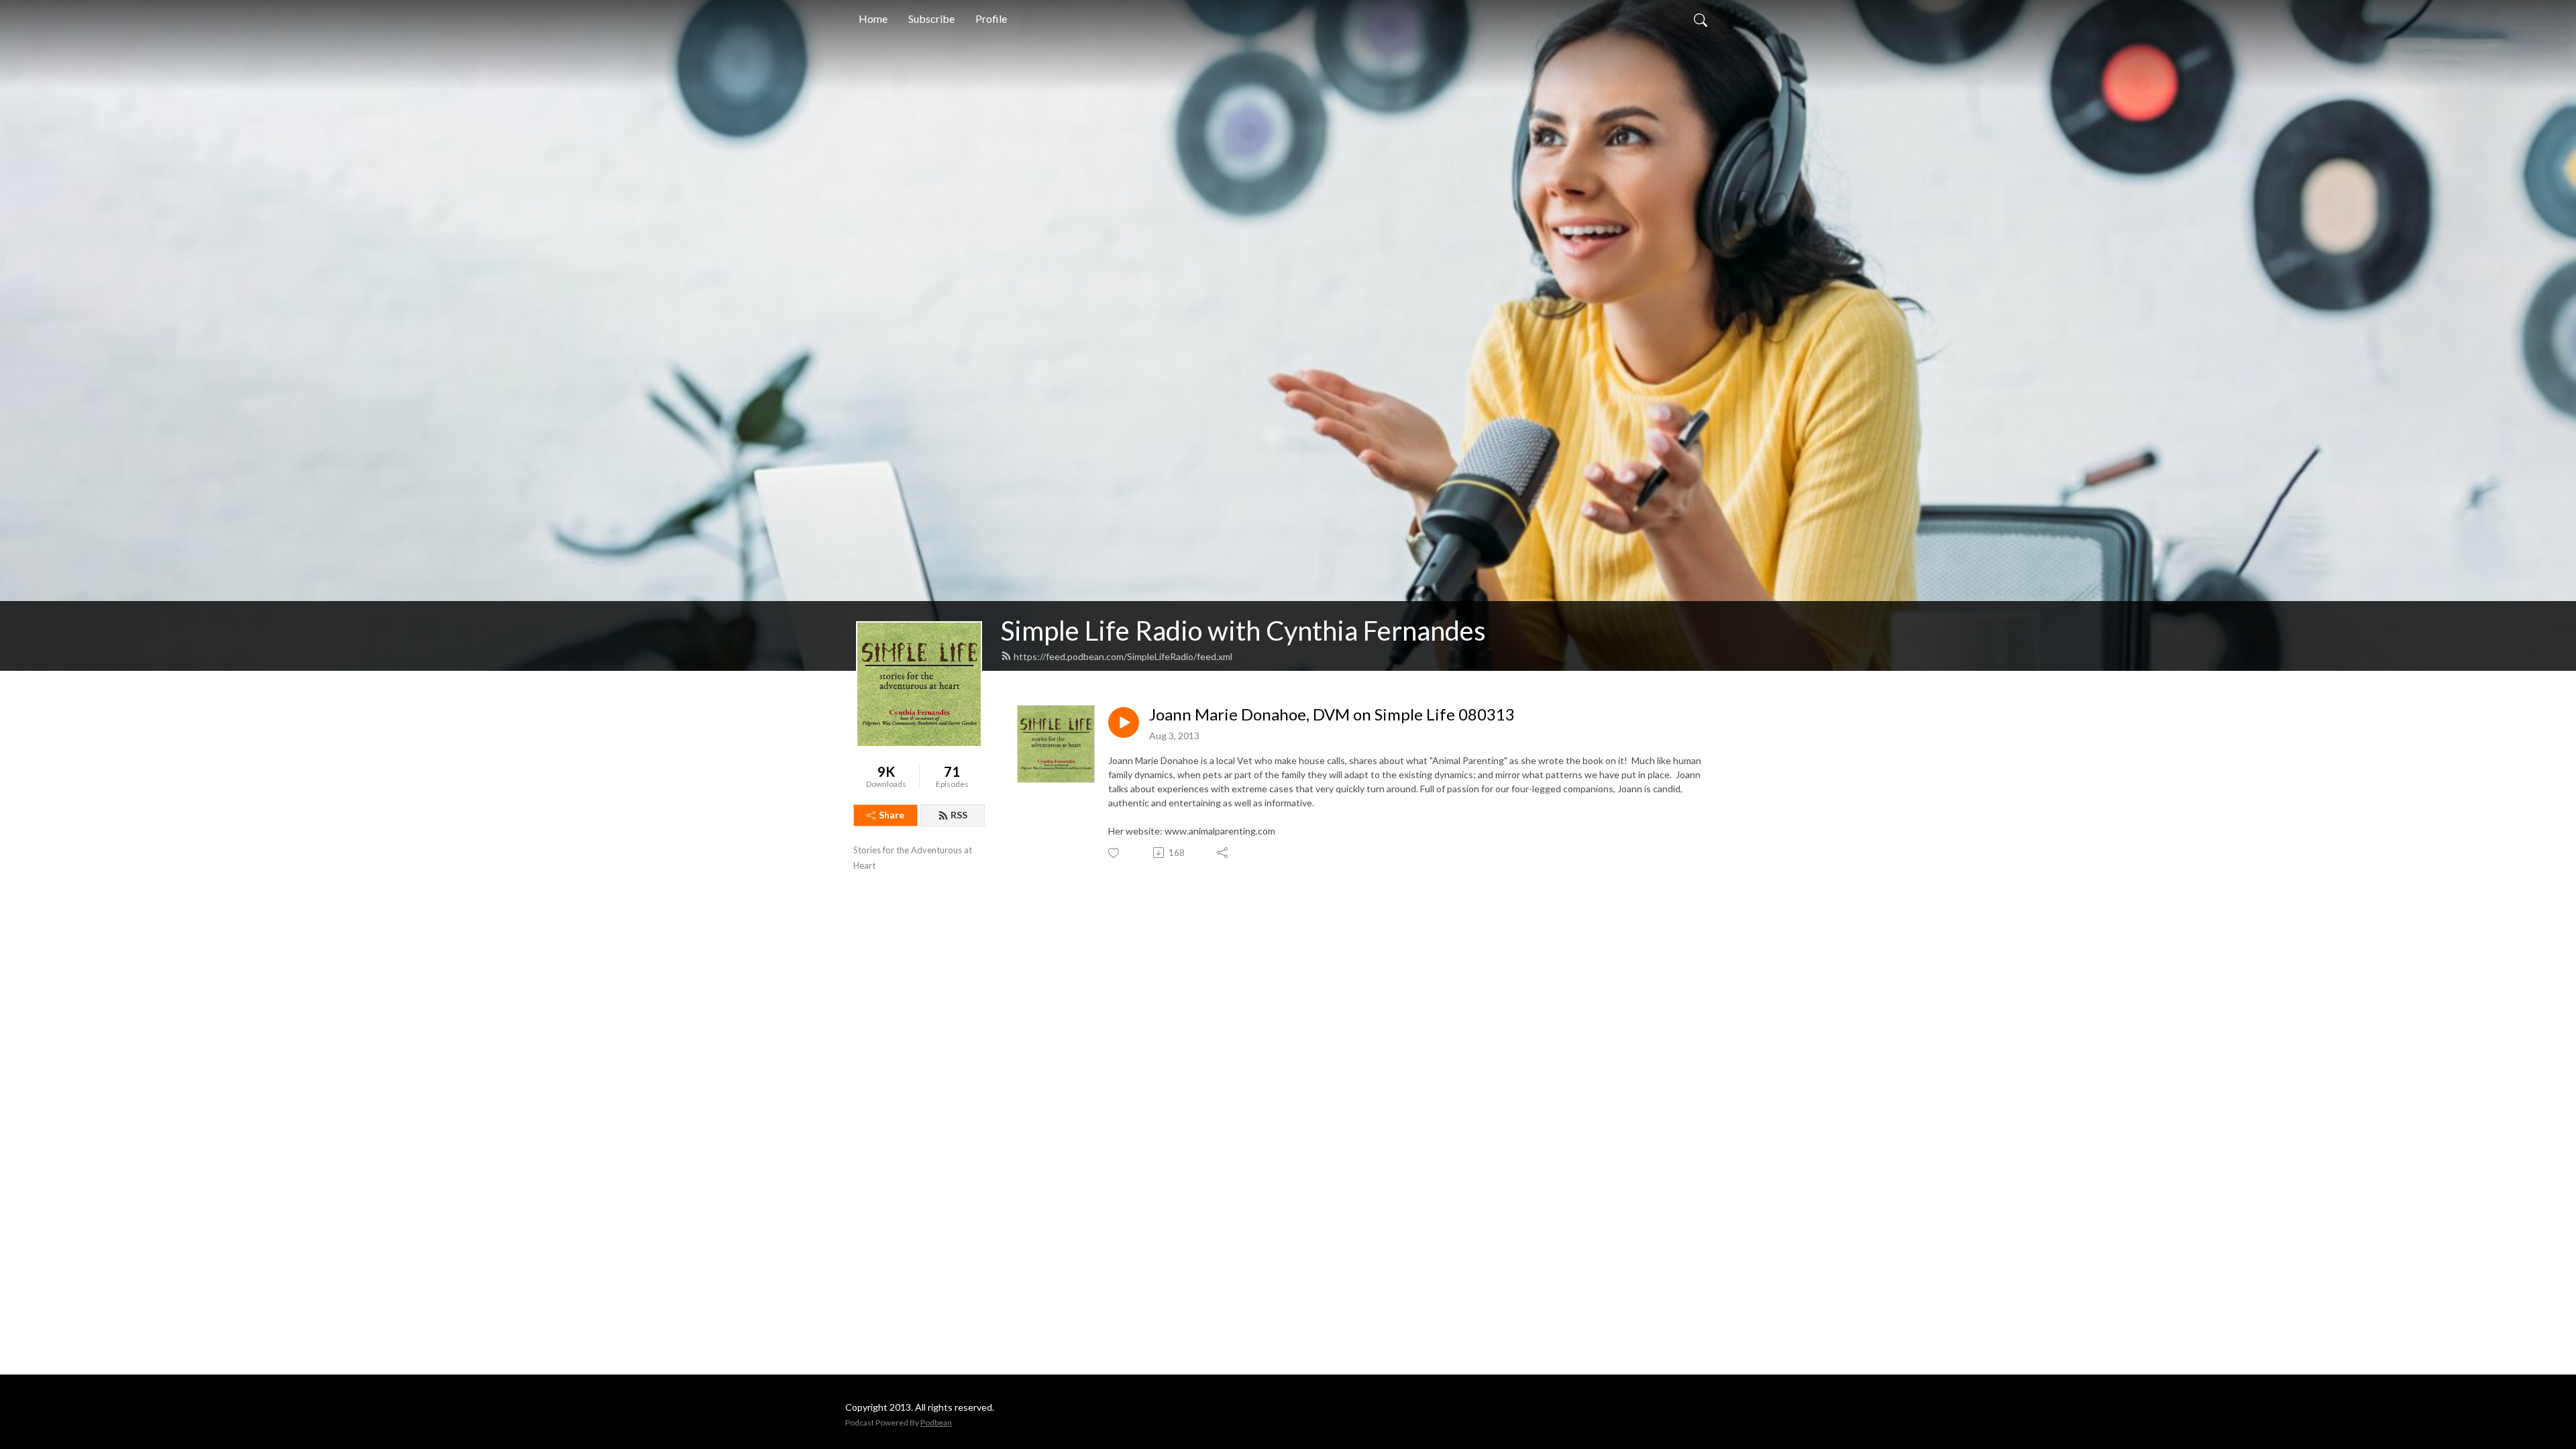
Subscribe (931, 18)
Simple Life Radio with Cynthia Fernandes (1243, 631)
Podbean (936, 1423)
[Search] (1701, 19)
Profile (991, 18)
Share (892, 815)
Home (873, 18)
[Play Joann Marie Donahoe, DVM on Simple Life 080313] (1124, 722)
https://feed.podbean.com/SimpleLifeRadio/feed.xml (1123, 656)
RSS (959, 815)
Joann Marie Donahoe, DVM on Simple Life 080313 (1332, 714)
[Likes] (1115, 853)
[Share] (1223, 853)
